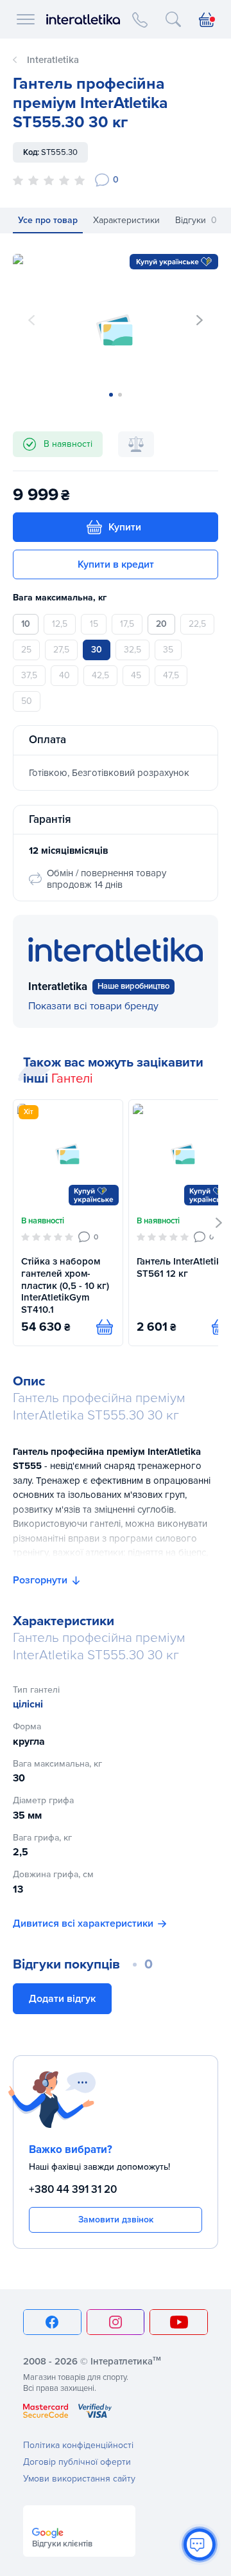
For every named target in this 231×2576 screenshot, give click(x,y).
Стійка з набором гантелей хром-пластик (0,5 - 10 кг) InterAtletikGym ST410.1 (65, 1285)
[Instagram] (116, 2322)
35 (168, 650)
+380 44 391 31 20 (73, 2189)
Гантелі (72, 1079)
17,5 (127, 624)
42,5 (100, 675)
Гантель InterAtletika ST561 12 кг (182, 1267)
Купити (125, 527)
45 (136, 675)
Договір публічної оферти (77, 2462)
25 (26, 650)
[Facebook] (52, 2322)
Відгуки (196, 220)
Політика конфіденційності (78, 2445)
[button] (200, 320)
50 (27, 701)
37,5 (29, 675)
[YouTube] (179, 2322)
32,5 (133, 650)
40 (64, 675)
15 (94, 624)
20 (161, 624)
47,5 (171, 675)
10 (26, 624)
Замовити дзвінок (116, 2220)
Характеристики (126, 220)
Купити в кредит (116, 564)
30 (97, 650)
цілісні (28, 1704)
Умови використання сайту (79, 2479)
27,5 (61, 650)
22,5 (197, 624)
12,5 (60, 624)
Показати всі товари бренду (93, 1006)
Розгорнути (40, 1580)
